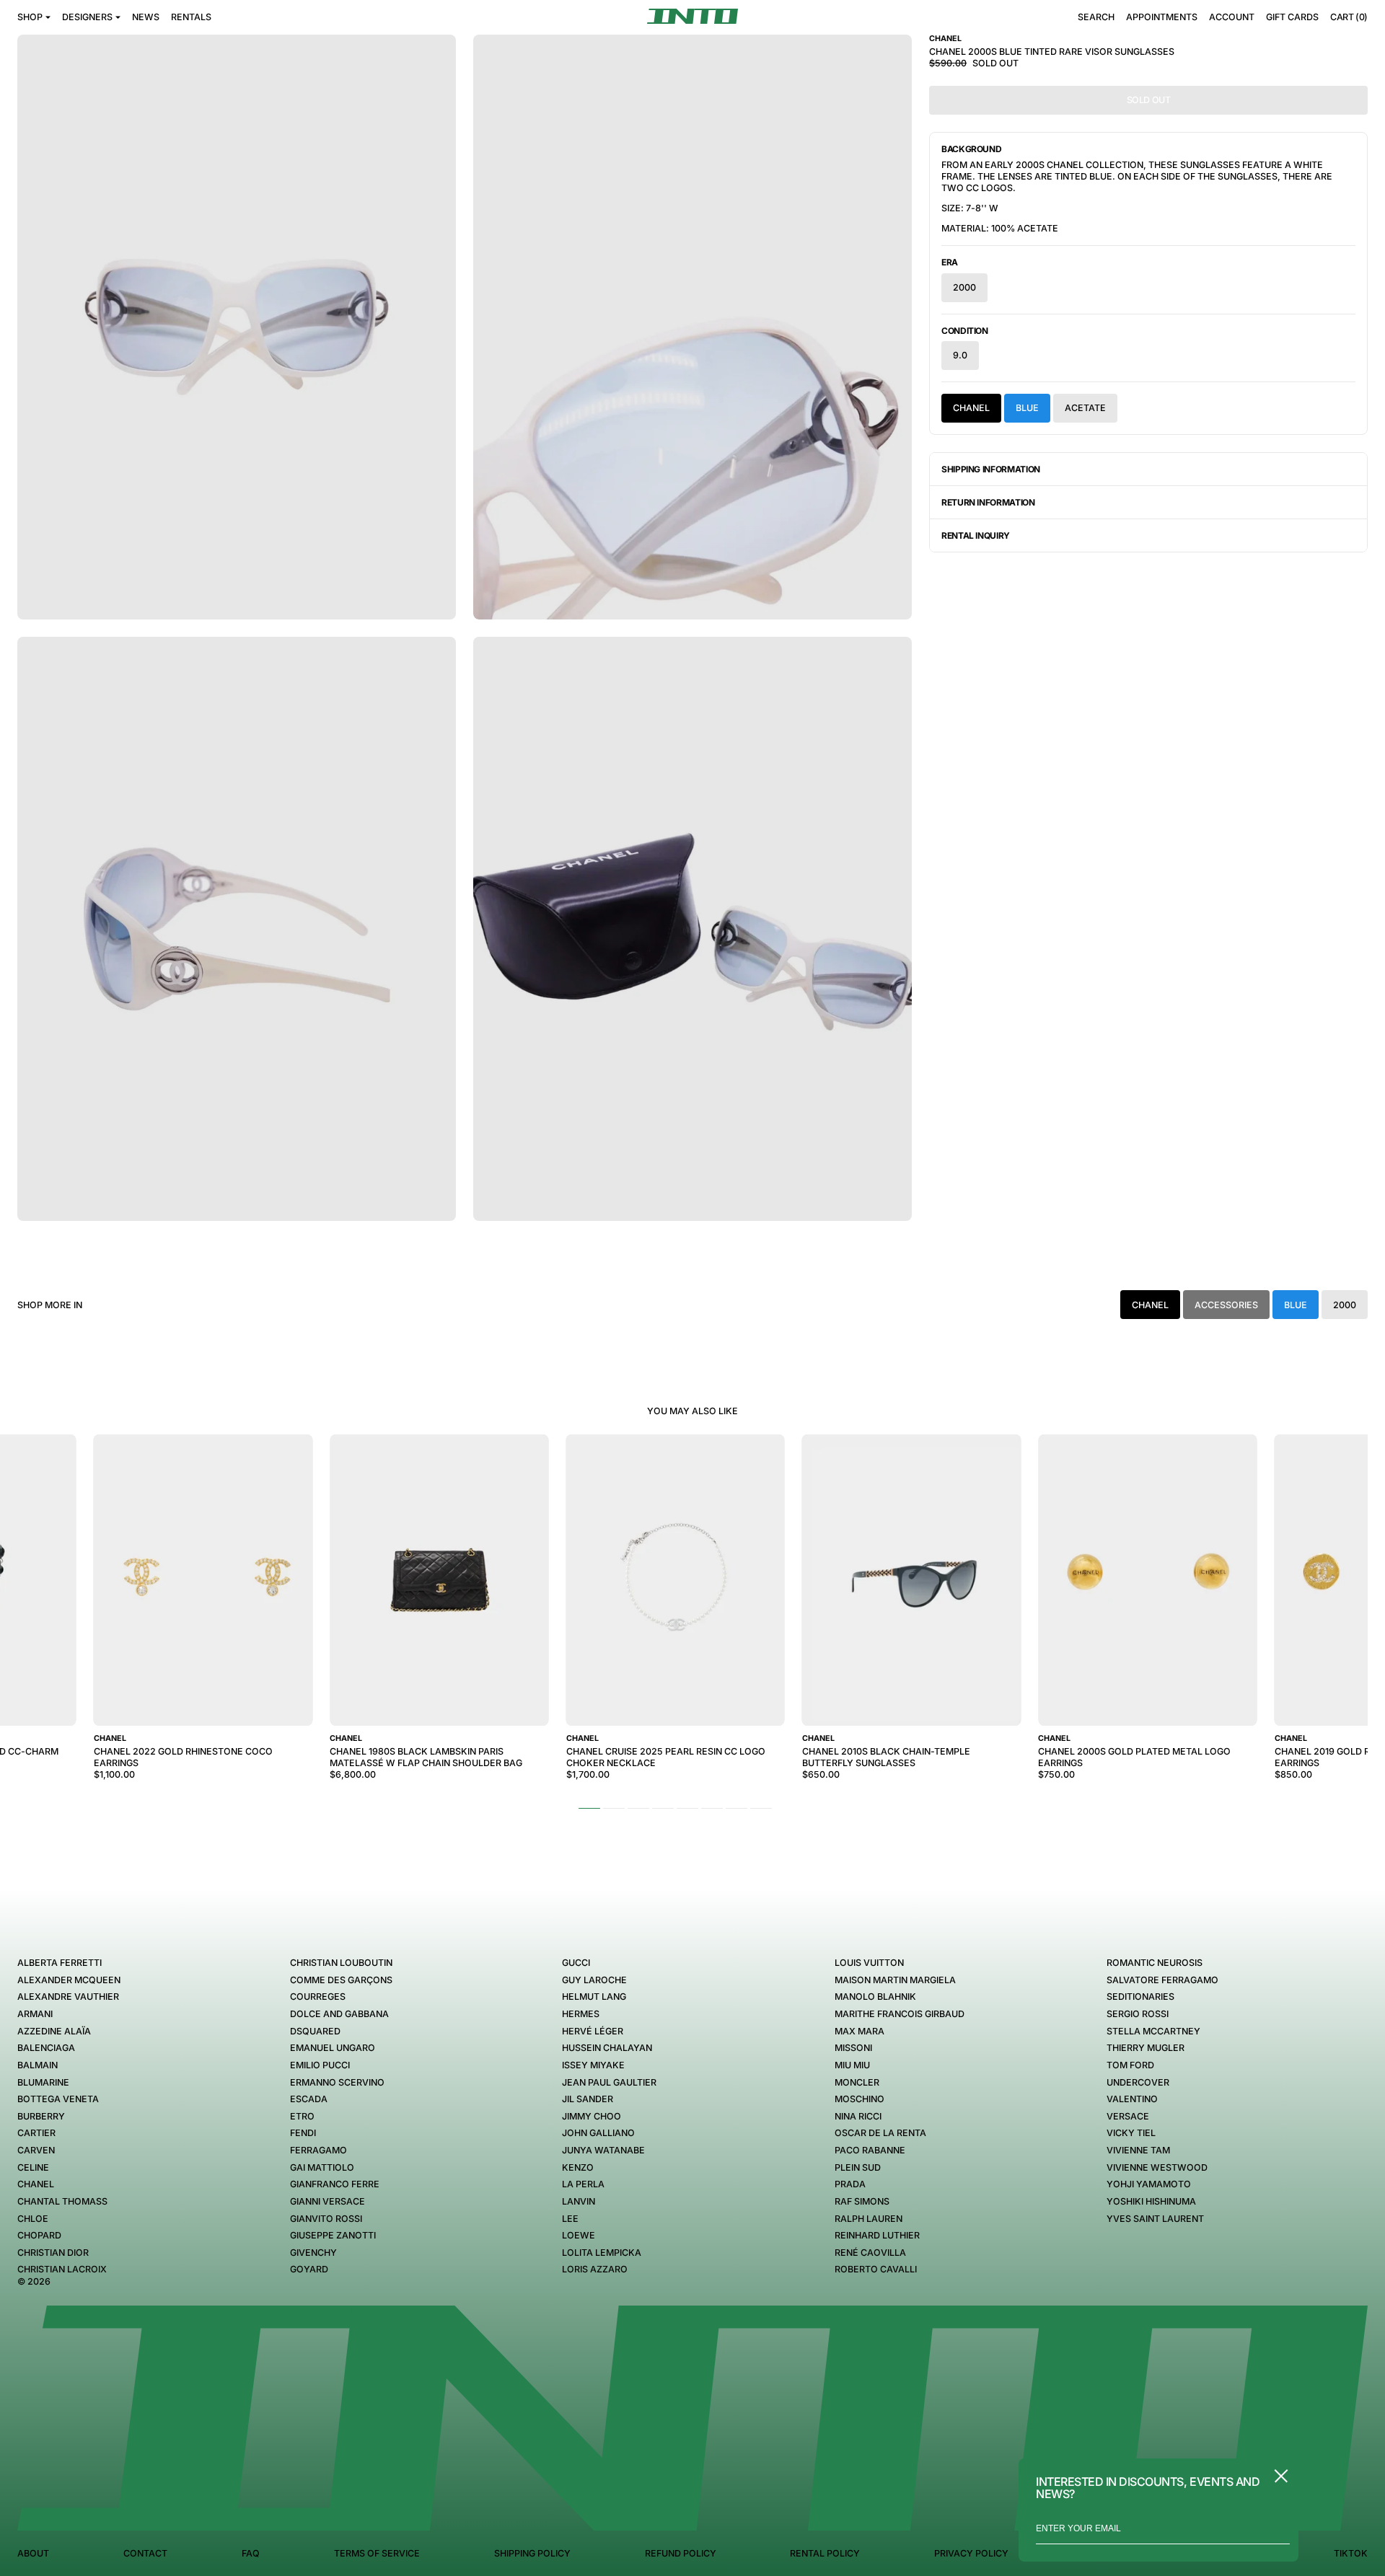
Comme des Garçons (341, 1980)
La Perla (583, 2184)
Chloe (33, 2219)
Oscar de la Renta (880, 2133)
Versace (1128, 2116)
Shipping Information (991, 469)
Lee (570, 2219)
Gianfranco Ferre (335, 2184)
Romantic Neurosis (1155, 1963)
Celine (33, 2167)
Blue (1027, 408)
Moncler (857, 2082)
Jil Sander (588, 2099)
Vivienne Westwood (1157, 2167)
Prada (850, 2184)
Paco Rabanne (870, 2150)
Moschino (859, 2099)
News (146, 17)
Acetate (1085, 408)
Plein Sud (858, 2167)
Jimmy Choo (592, 2116)
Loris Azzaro (595, 2269)
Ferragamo (318, 2150)
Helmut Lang (594, 1997)
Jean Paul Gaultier (609, 2082)
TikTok (1351, 2553)
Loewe (579, 2235)
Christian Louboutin (341, 1963)
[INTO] (692, 16)
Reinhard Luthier (877, 2235)
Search (1096, 17)
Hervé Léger (593, 2031)
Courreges (318, 1997)
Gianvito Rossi (326, 2219)
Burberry (41, 2116)
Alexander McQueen (69, 1980)
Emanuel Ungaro (333, 2048)
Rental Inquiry (976, 535)
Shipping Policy (532, 2553)
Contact (145, 2553)
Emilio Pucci (320, 2065)
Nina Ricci (858, 2116)
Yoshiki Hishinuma (1151, 2201)
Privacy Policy (971, 2553)
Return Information (988, 502)
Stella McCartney (1153, 2031)
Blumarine (43, 2082)
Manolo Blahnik (875, 1997)
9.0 (960, 355)
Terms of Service (377, 2553)
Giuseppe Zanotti (333, 2235)
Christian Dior (53, 2253)
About (33, 2553)
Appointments (1162, 17)
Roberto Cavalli (876, 2269)
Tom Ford (1130, 2065)
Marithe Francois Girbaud (900, 2014)
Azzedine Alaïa (54, 2031)
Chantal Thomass (62, 2201)
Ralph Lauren (869, 2219)
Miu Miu (852, 2065)
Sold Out (1149, 100)
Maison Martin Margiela (895, 1980)
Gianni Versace (327, 2201)
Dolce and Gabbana (339, 2014)
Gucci (576, 1963)
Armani (35, 2014)
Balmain (38, 2065)
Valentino (1132, 2099)
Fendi (303, 2133)
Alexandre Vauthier (68, 1997)
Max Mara (859, 2031)
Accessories (1226, 1305)
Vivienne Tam (1138, 2150)
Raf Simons (862, 2201)
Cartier (36, 2133)
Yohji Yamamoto (1149, 2184)
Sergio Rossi (1138, 2014)
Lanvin (579, 2201)
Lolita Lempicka (602, 2253)
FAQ (251, 2553)
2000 (964, 287)
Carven (36, 2150)
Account (1232, 17)
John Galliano (598, 2133)
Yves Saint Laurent (1155, 2219)
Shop (30, 17)
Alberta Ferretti (60, 1963)
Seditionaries (1140, 1997)
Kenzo (578, 2167)
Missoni (853, 2048)
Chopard (39, 2235)
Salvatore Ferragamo (1162, 1980)
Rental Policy (825, 2553)
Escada (309, 2099)
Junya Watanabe (603, 2150)
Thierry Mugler (1146, 2048)
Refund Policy (681, 2553)
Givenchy (313, 2253)
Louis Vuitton (869, 1963)
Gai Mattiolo (322, 2167)
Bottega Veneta (58, 2099)
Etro (302, 2116)
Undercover (1138, 2082)
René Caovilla (870, 2253)
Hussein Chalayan (607, 2048)
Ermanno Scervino (337, 2082)
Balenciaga (46, 2048)
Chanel (971, 408)
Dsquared (315, 2031)
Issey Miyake (593, 2065)
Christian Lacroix (62, 2269)
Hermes (581, 2014)
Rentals (191, 17)
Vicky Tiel (1131, 2133)
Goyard (309, 2269)
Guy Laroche (594, 1980)
